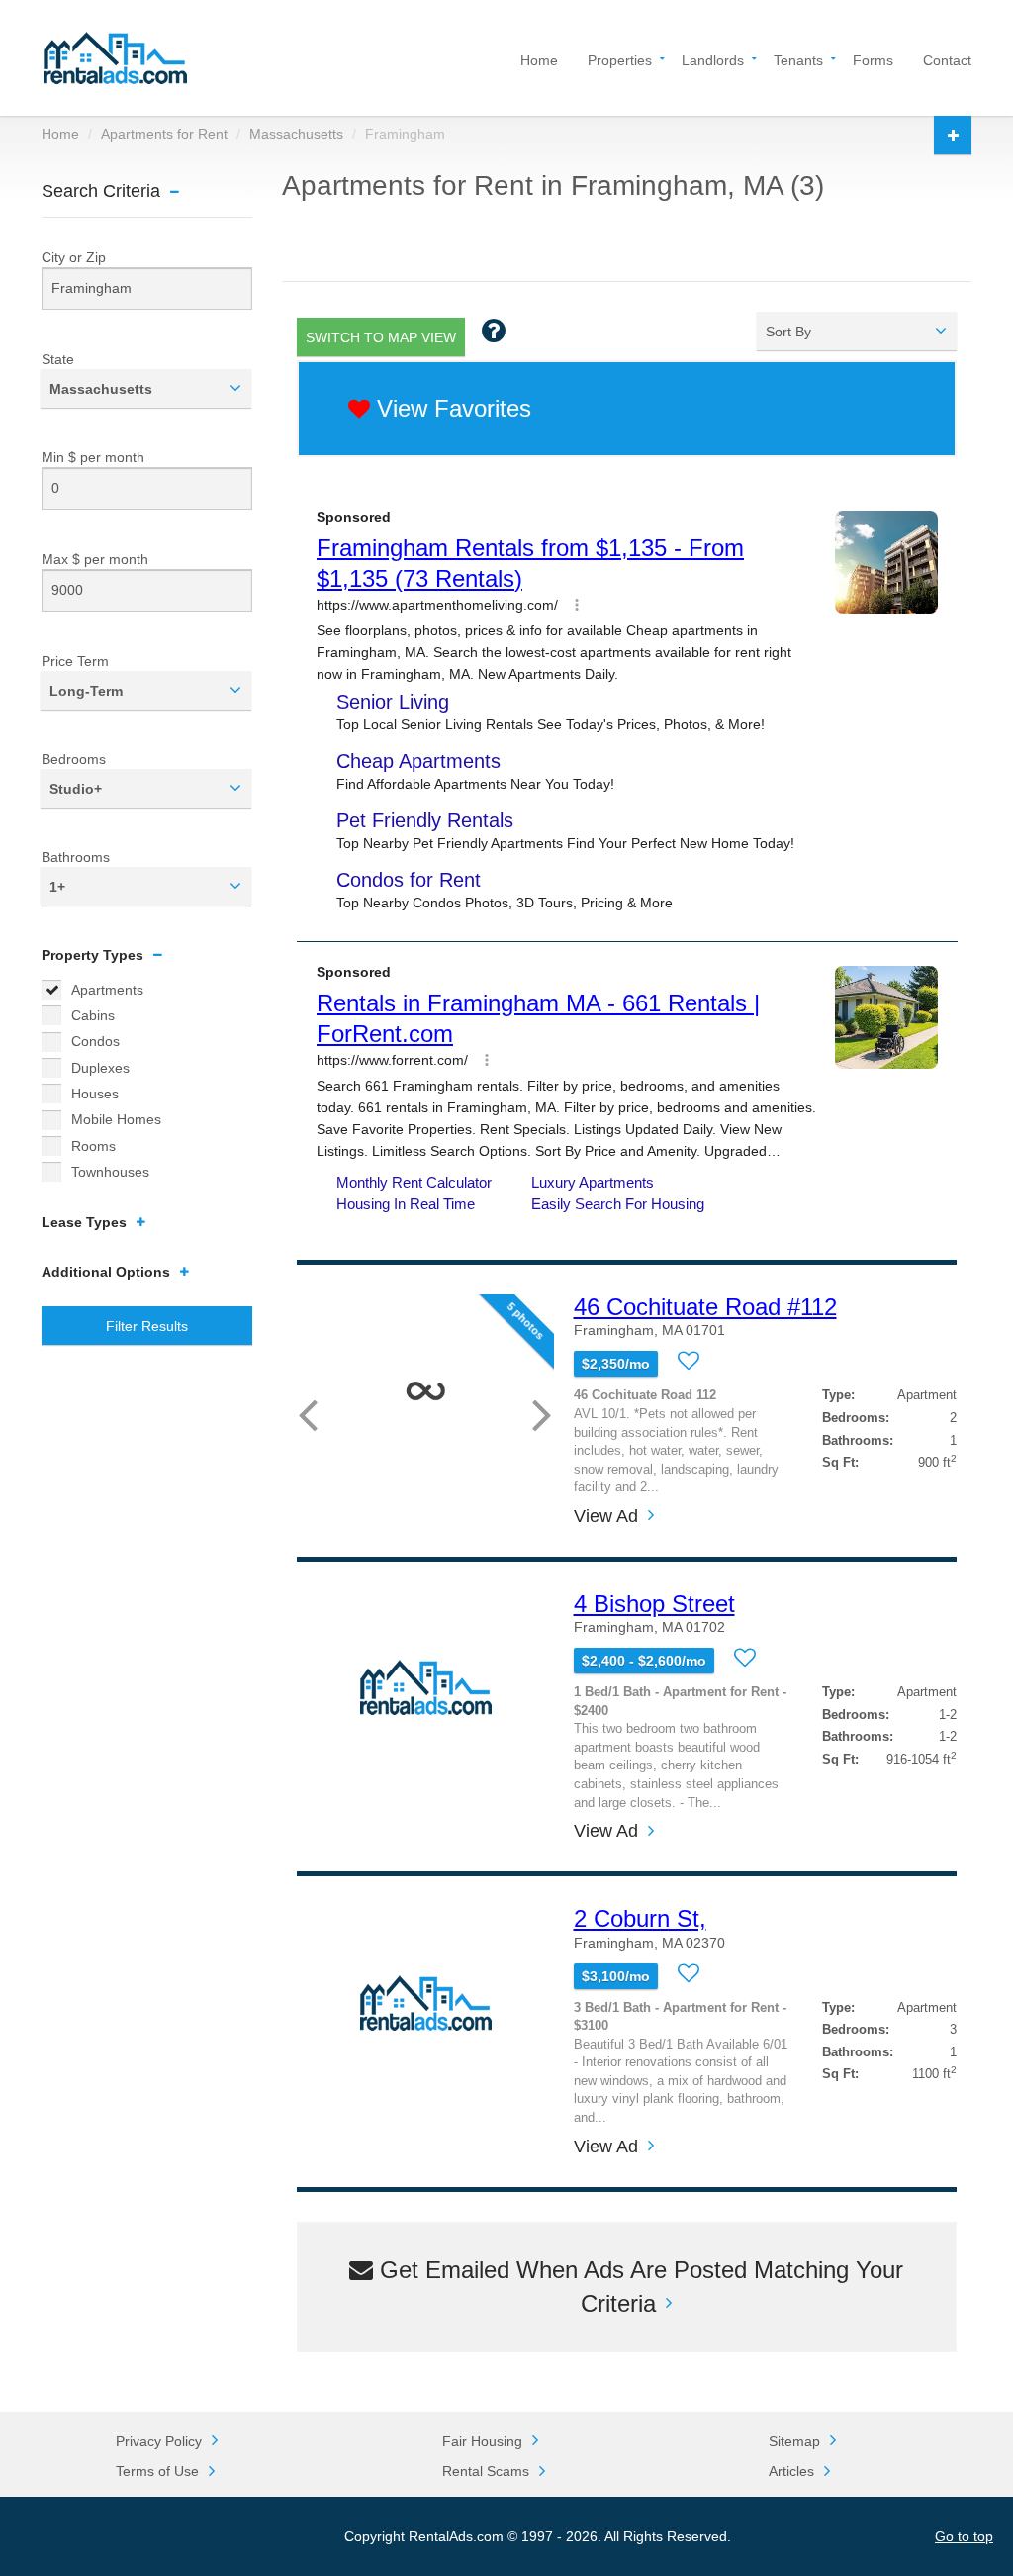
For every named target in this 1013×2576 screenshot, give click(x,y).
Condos (95, 1041)
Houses (95, 1094)
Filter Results (147, 1326)
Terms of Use (157, 2471)
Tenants (798, 59)
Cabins (93, 1015)
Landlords (713, 59)
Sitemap (794, 2441)
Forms (873, 59)
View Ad (606, 1517)
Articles (791, 2471)
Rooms (93, 1146)
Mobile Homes (116, 1119)
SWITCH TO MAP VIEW (381, 337)
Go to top (964, 2536)
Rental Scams (486, 2471)
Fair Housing (482, 2441)
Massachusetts (296, 134)
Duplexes (100, 1068)
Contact (947, 59)
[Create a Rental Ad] (953, 135)
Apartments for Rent (164, 134)
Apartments (107, 990)
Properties (620, 59)
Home (539, 59)
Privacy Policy (159, 2441)
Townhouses (110, 1172)
